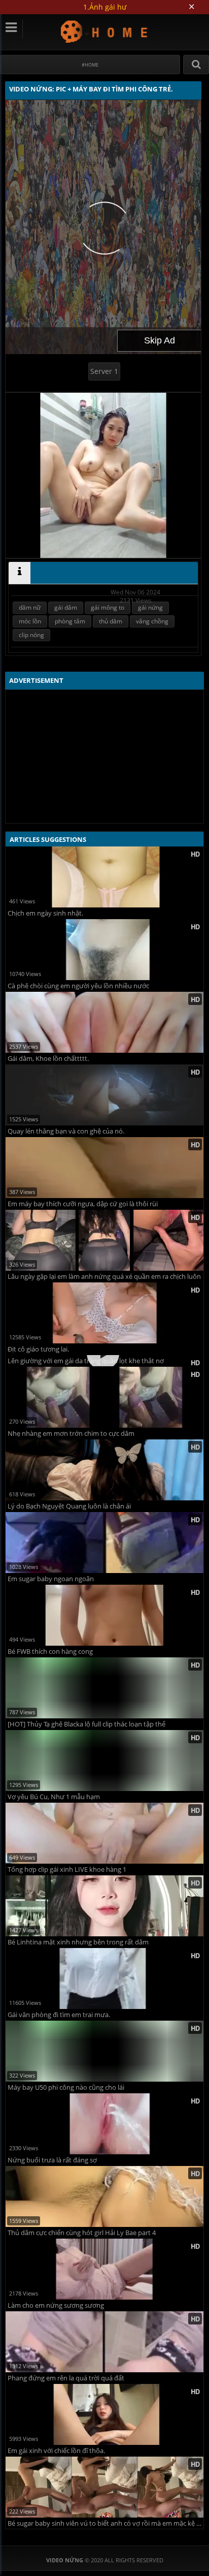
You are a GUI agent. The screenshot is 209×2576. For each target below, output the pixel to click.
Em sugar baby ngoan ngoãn (51, 1640)
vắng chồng (152, 621)
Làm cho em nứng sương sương (56, 2366)
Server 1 (104, 371)
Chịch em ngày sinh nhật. (45, 913)
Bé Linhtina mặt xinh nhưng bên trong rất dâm (78, 2003)
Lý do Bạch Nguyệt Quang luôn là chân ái (69, 1567)
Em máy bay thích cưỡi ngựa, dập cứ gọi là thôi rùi (83, 1204)
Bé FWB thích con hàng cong (50, 1713)
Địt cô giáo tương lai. (38, 1349)
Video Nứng (105, 31)
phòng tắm (70, 621)
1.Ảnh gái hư (105, 7)
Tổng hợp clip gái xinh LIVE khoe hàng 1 (67, 1930)
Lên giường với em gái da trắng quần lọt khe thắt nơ (86, 1422)
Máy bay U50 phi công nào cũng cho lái (66, 2148)
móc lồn (30, 621)
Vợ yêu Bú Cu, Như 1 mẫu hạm (54, 1858)
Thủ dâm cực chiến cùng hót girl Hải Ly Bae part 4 (82, 2294)
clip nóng (31, 635)
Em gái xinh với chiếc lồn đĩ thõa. (56, 2512)
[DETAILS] (20, 573)
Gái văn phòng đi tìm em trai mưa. (59, 2076)
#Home (90, 65)
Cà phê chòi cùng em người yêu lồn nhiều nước (78, 986)
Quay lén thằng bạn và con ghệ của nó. (66, 1131)
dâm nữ (30, 607)
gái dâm (66, 607)
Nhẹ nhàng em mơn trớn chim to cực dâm (71, 1495)
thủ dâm (111, 621)
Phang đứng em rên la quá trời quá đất (66, 2439)
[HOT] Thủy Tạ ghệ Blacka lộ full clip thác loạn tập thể (86, 1785)
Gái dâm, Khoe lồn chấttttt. (48, 1059)
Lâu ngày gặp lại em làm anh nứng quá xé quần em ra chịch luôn (104, 1277)
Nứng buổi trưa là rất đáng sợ (52, 2221)
